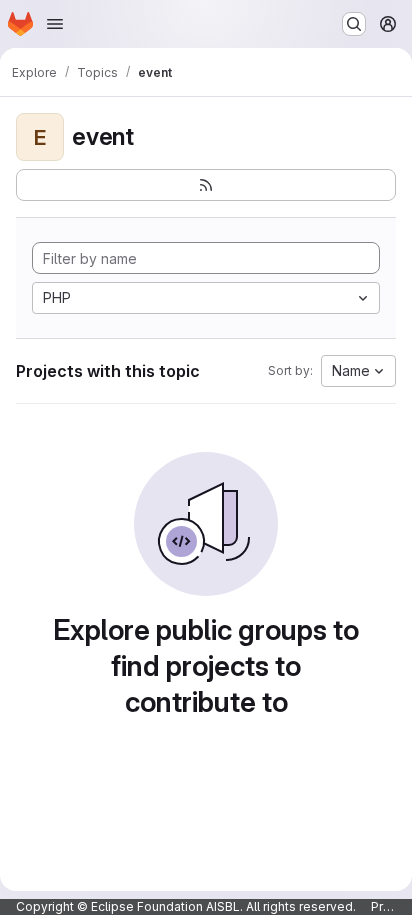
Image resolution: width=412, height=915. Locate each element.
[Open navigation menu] (55, 24)
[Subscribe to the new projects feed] (206, 185)
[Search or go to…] (354, 24)
